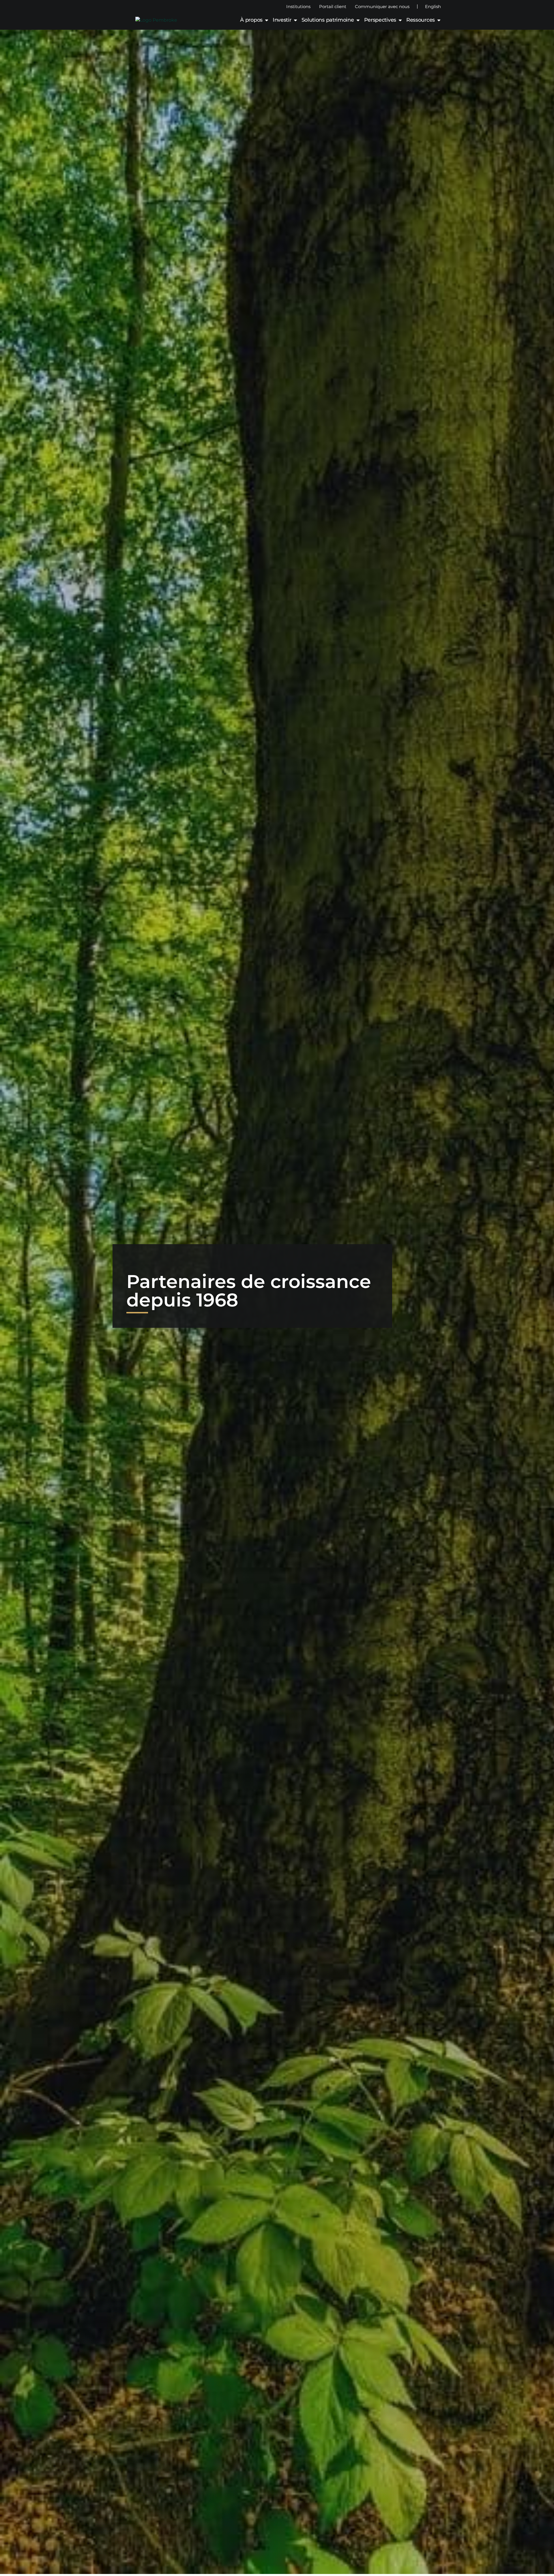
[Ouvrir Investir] (295, 20)
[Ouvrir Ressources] (439, 20)
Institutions (298, 6)
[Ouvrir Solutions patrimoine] (358, 20)
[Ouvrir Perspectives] (400, 20)
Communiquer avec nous (382, 6)
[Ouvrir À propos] (267, 20)
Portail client (333, 6)
